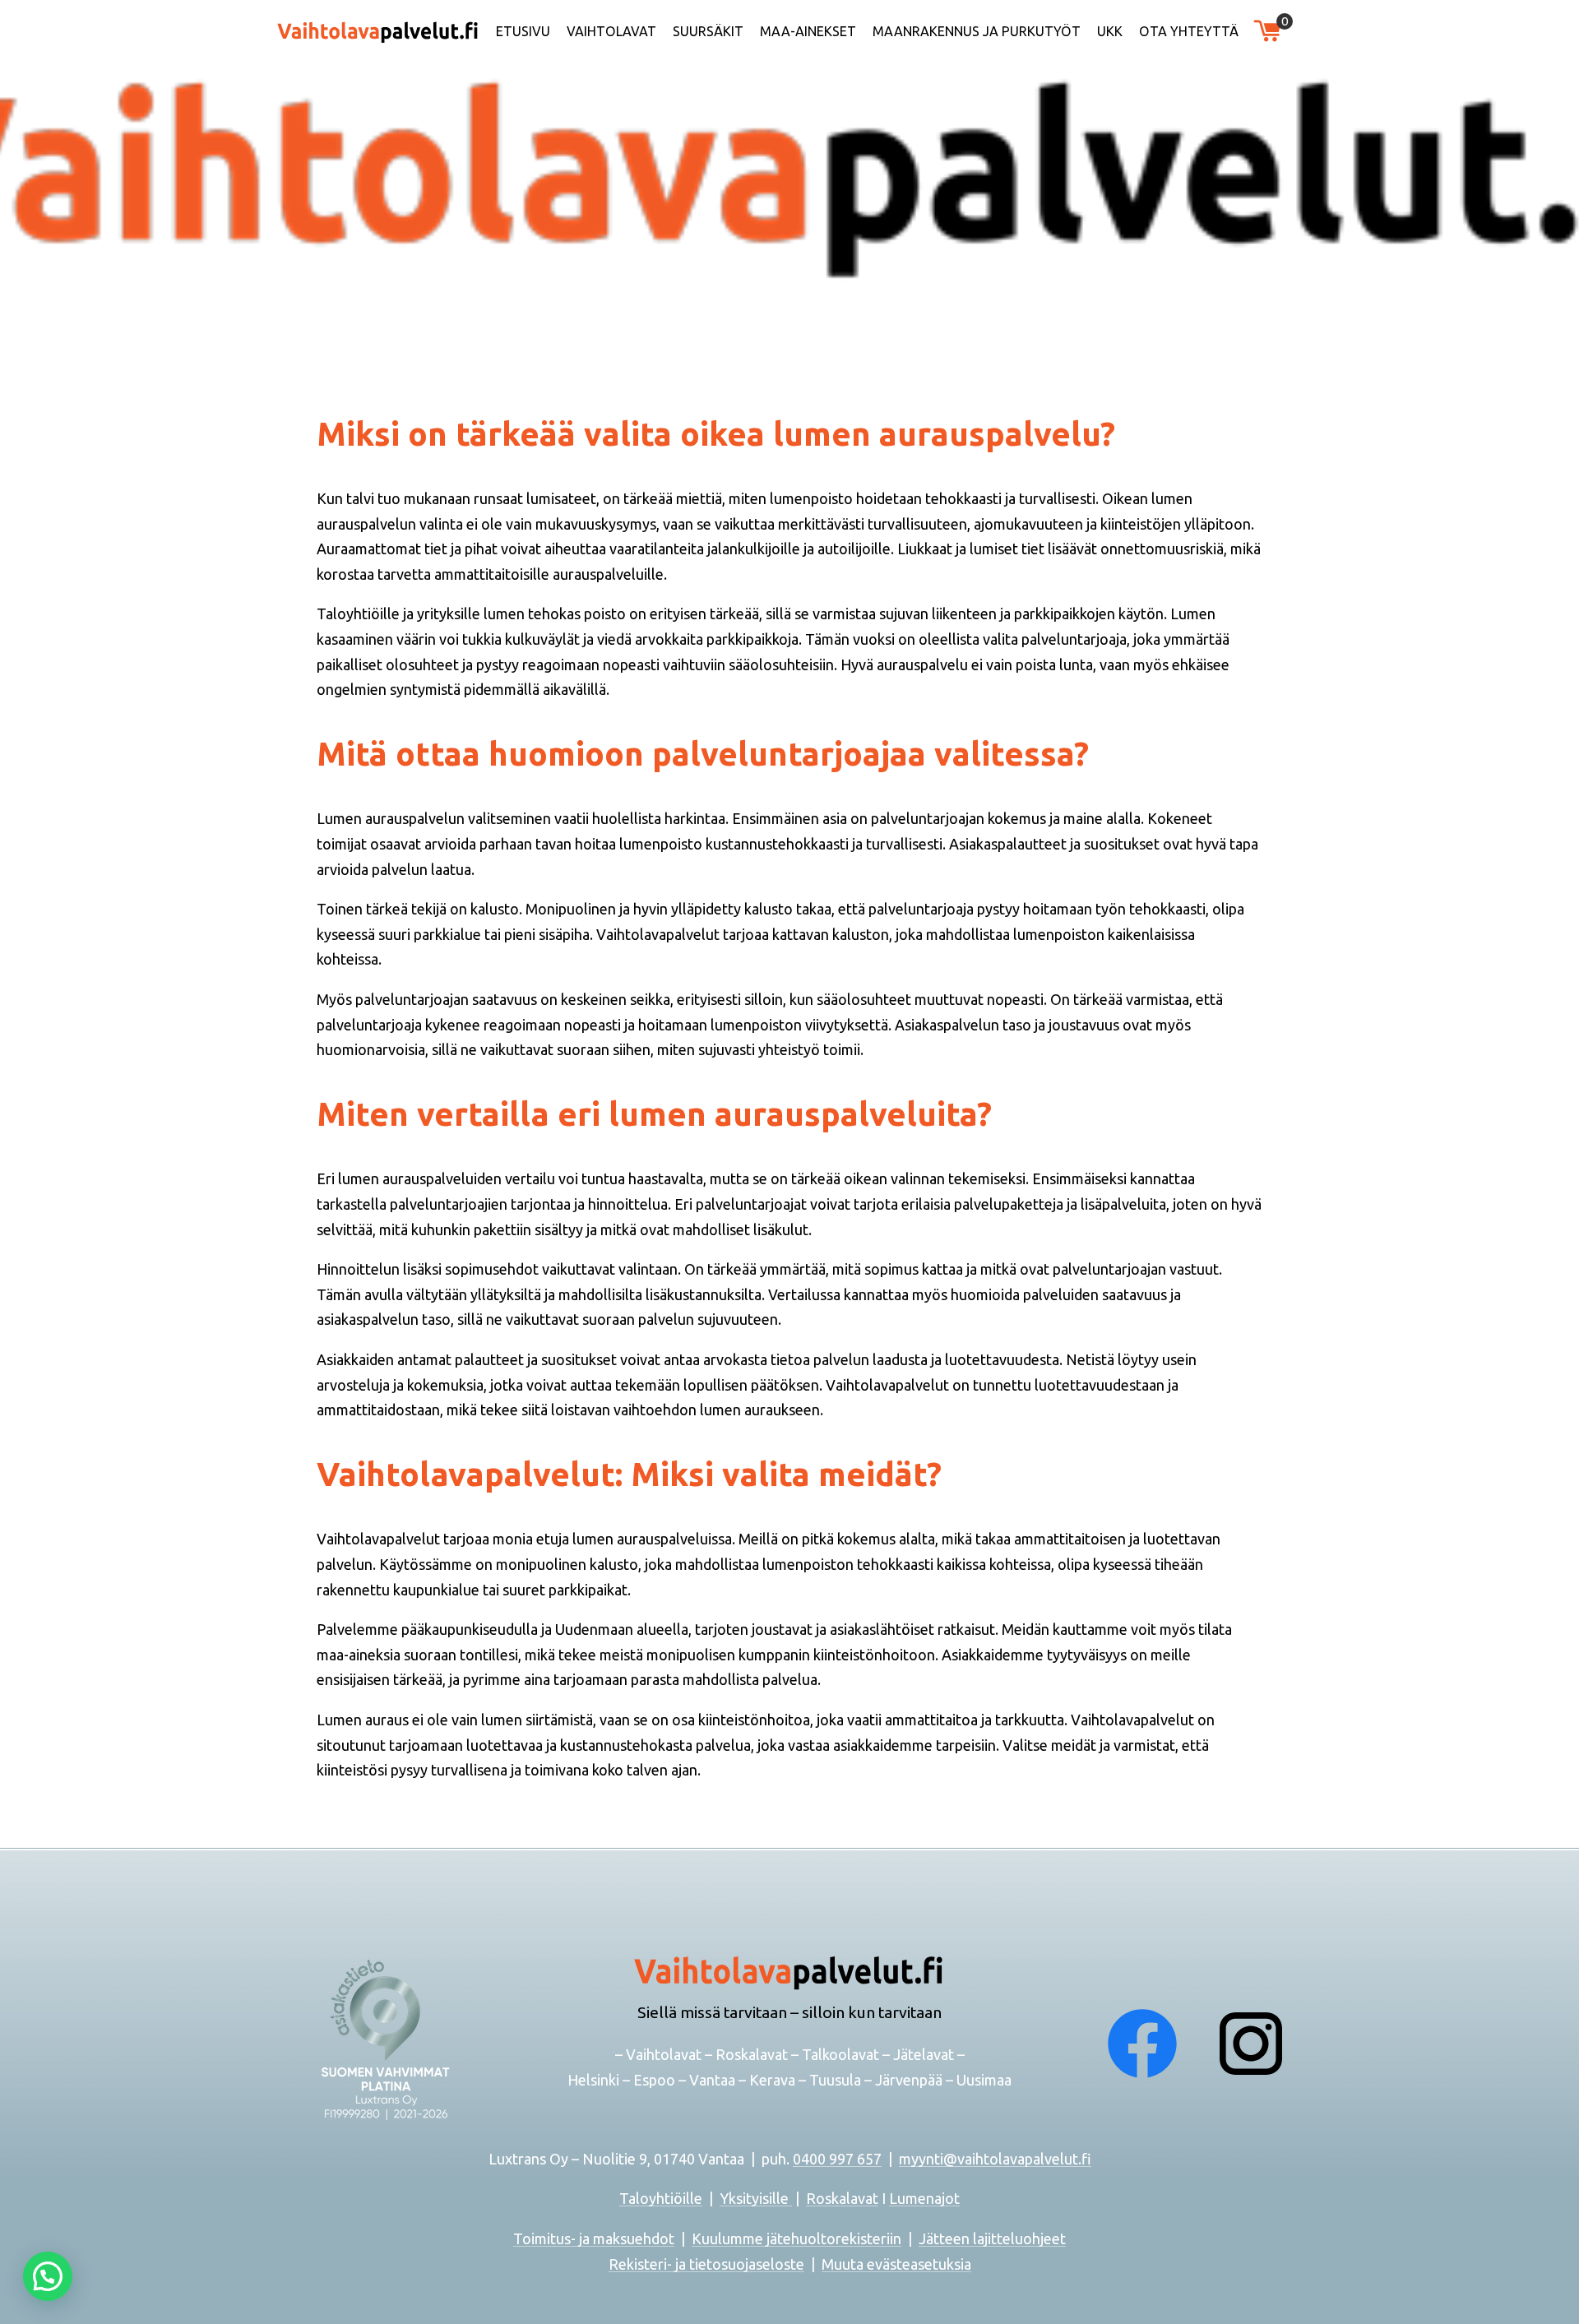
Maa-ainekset (808, 31)
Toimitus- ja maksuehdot (594, 2238)
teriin (884, 2238)
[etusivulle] (378, 30)
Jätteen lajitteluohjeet (992, 2238)
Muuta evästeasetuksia (896, 2264)
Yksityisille (756, 2198)
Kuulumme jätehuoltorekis (779, 2238)
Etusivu (523, 31)
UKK (1110, 31)
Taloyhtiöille (661, 2198)
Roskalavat (842, 2198)
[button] (48, 2276)
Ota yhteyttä (1189, 31)
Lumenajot (924, 2198)
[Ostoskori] (1267, 30)
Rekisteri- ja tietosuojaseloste (706, 2264)
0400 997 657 (837, 2159)
